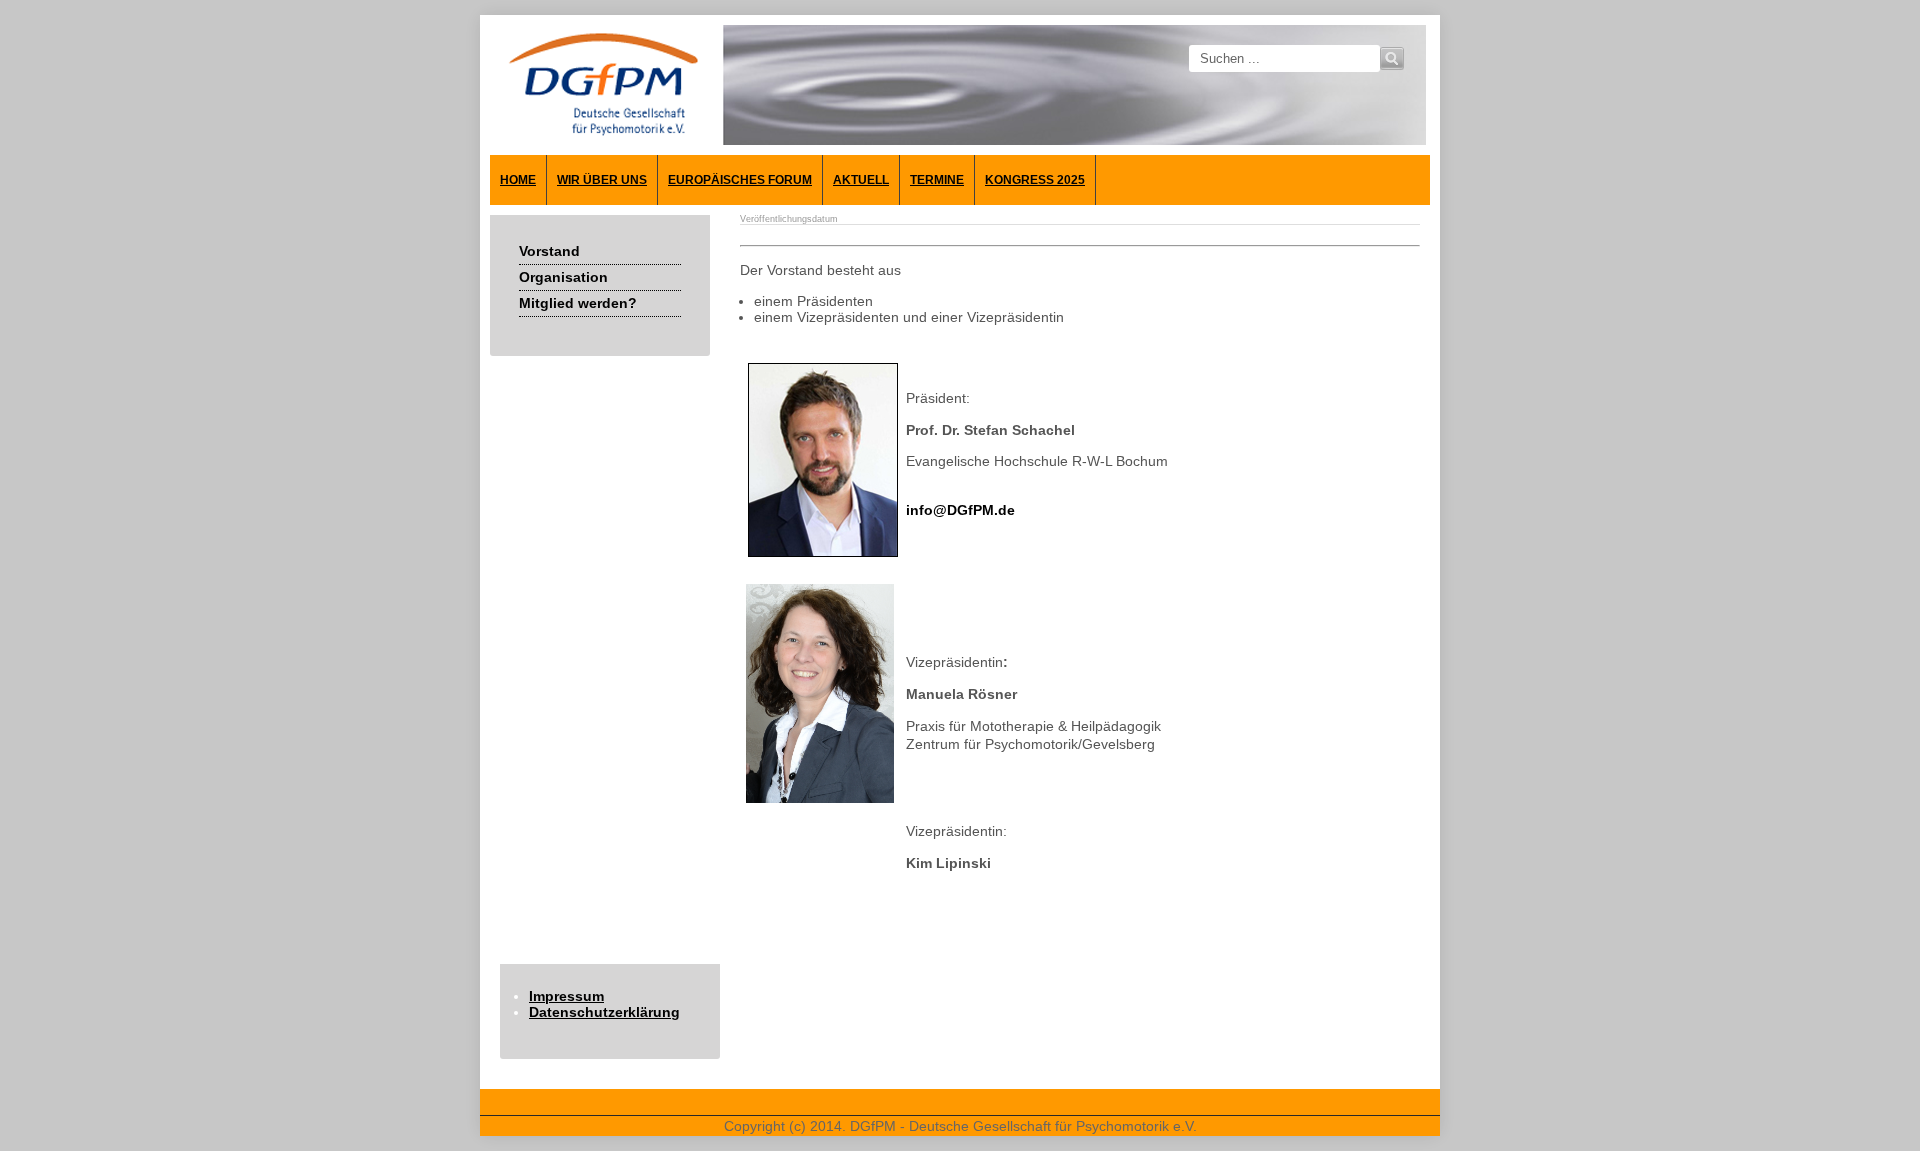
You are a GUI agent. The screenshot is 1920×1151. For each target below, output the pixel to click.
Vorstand (549, 251)
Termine (937, 180)
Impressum (566, 996)
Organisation (563, 277)
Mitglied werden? (578, 303)
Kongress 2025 (1035, 180)
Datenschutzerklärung (604, 1012)
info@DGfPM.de (960, 510)
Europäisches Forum (740, 180)
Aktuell (861, 180)
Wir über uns (602, 180)
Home (518, 180)
